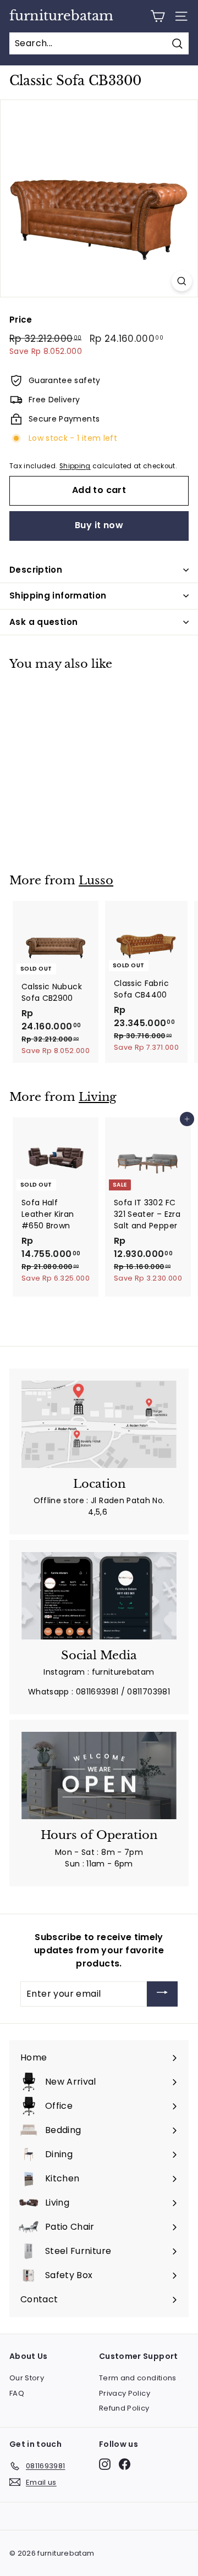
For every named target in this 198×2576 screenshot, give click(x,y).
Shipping (75, 466)
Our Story (27, 2378)
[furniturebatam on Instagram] (105, 2464)
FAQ (17, 2393)
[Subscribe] (162, 1994)
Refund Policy (124, 2408)
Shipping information (58, 595)
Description (36, 570)
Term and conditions (138, 2378)
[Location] (99, 1424)
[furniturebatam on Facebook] (125, 2464)
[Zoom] (182, 281)
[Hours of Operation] (99, 1775)
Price (21, 320)
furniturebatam (61, 16)
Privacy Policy (125, 2393)
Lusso (96, 880)
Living (98, 1097)
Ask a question (43, 622)
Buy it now (99, 525)
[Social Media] (99, 1596)
